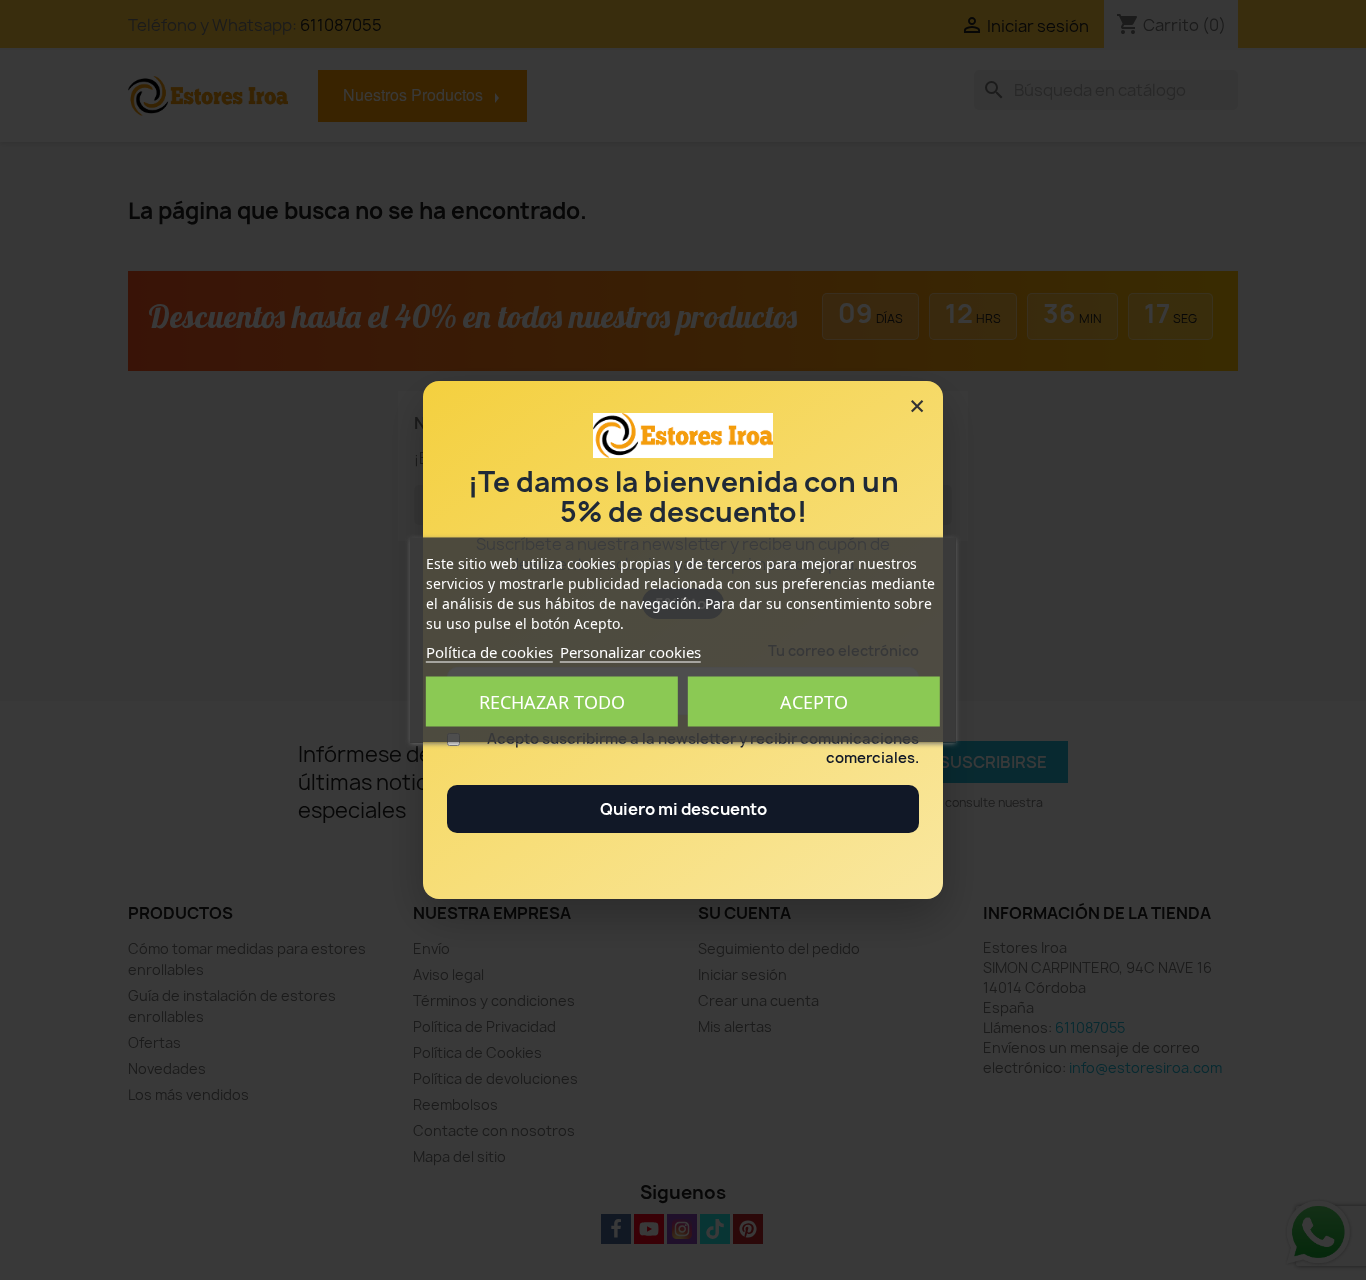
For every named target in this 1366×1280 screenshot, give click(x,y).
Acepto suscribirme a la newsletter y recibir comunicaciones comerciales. (703, 749)
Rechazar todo (552, 702)
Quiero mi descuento (683, 809)
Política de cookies (489, 652)
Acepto (814, 702)
